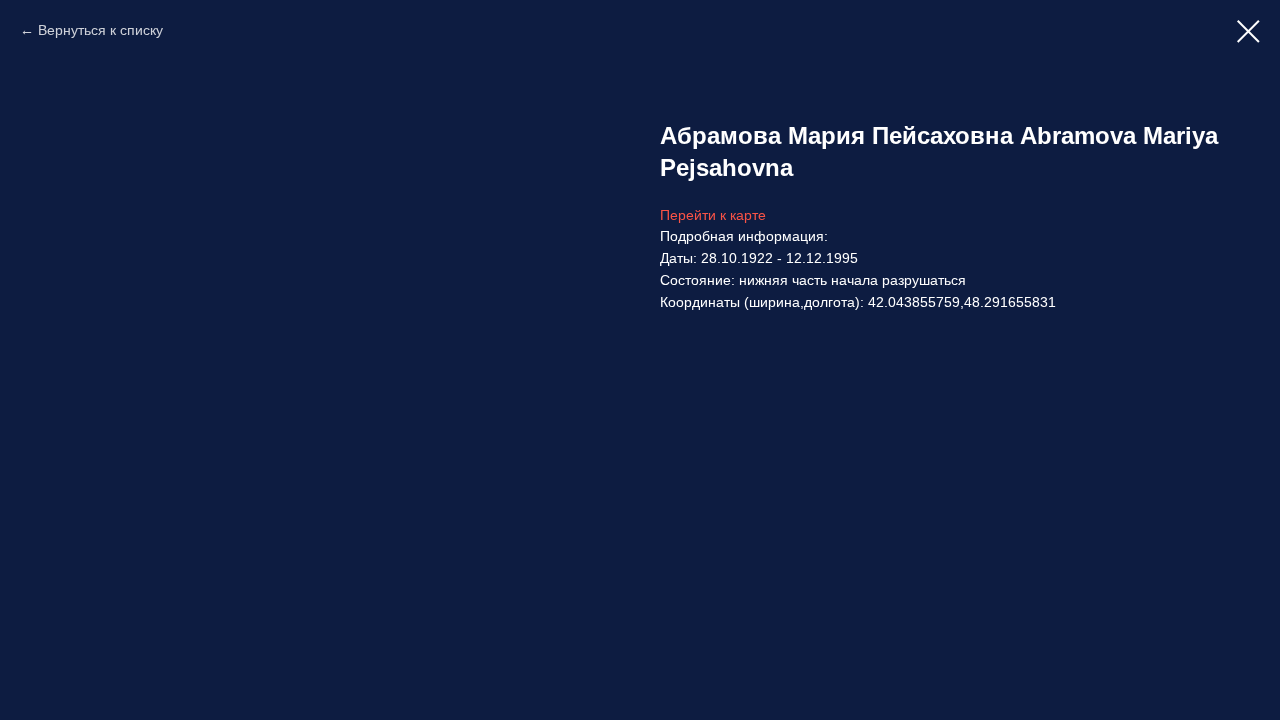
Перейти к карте (713, 215)
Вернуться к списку (100, 30)
